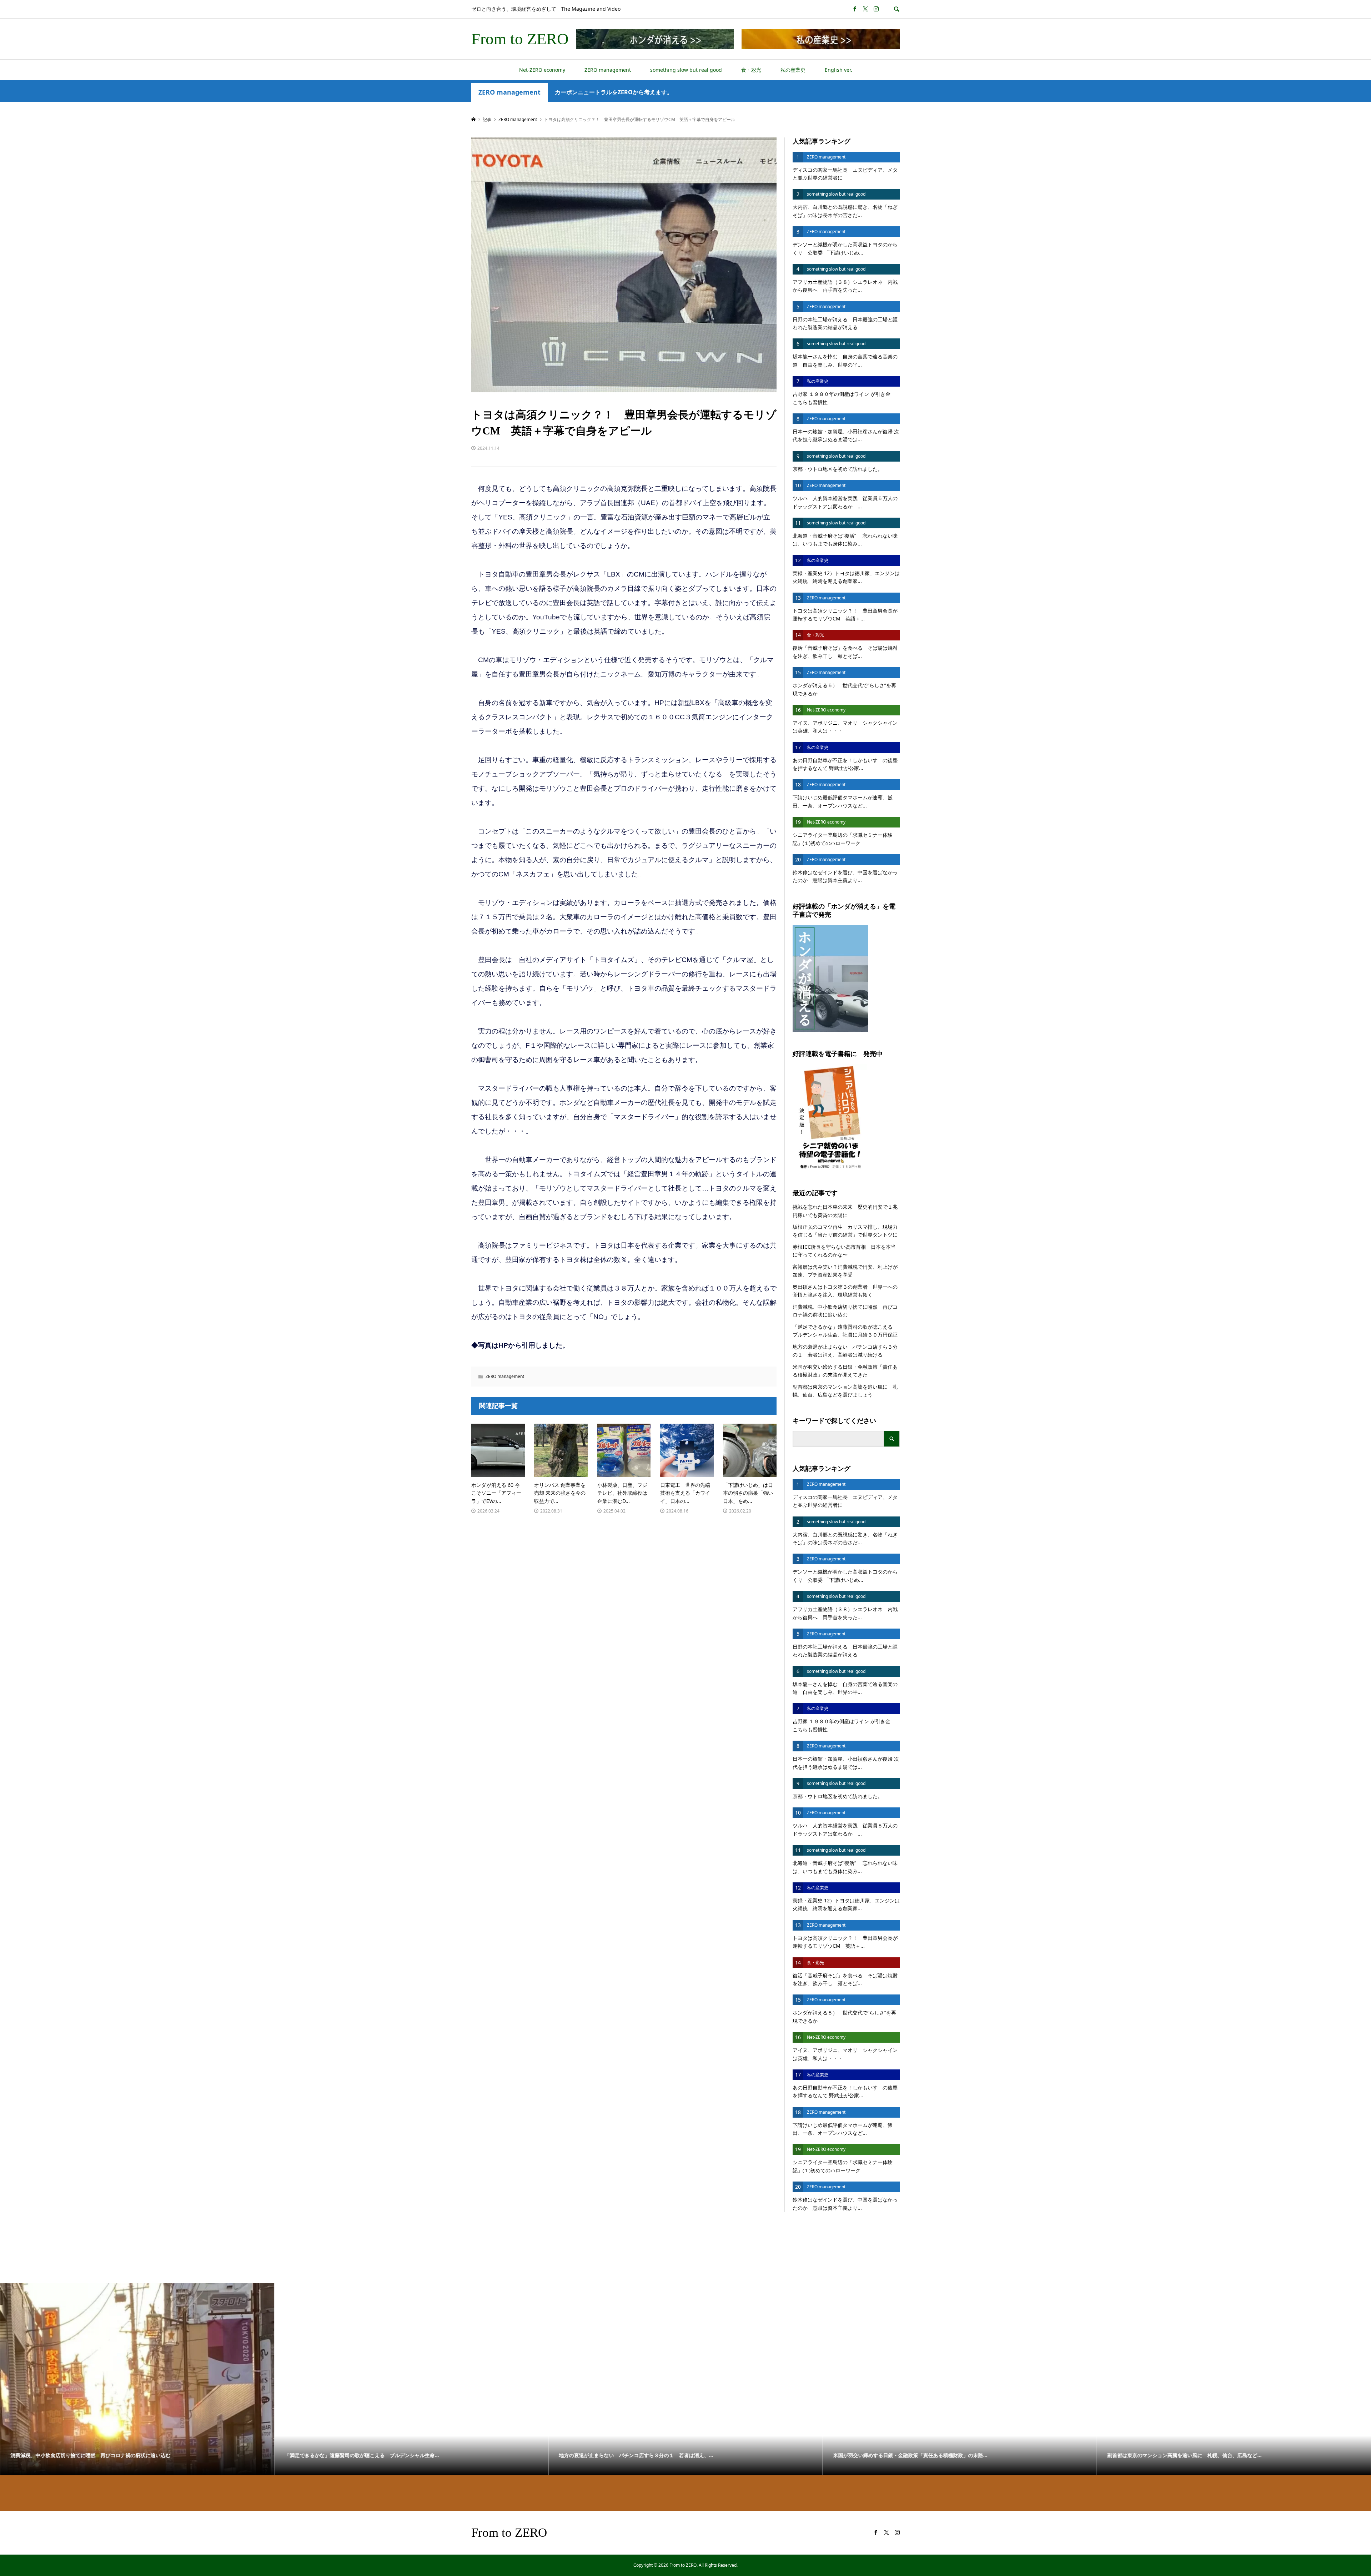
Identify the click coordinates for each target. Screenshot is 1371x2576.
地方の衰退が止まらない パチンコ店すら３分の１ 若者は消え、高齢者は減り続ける (845, 1351)
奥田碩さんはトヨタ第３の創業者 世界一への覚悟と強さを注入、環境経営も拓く (845, 1291)
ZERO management (608, 70)
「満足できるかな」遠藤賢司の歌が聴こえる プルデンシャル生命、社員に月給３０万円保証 (846, 1331)
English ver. (838, 70)
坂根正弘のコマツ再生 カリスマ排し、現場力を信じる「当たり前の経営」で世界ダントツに (845, 1231)
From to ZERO (520, 39)
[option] (137, 2379)
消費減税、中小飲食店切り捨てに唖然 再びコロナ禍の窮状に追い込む (845, 1311)
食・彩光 (751, 70)
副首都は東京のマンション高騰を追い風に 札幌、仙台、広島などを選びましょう (845, 1391)
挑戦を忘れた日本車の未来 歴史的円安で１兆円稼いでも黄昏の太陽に (845, 1211)
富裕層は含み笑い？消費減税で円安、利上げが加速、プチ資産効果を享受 (845, 1271)
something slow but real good (686, 70)
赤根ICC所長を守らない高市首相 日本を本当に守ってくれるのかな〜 (844, 1251)
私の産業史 (793, 70)
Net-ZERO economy (542, 70)
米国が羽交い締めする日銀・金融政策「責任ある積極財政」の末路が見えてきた (845, 1371)
